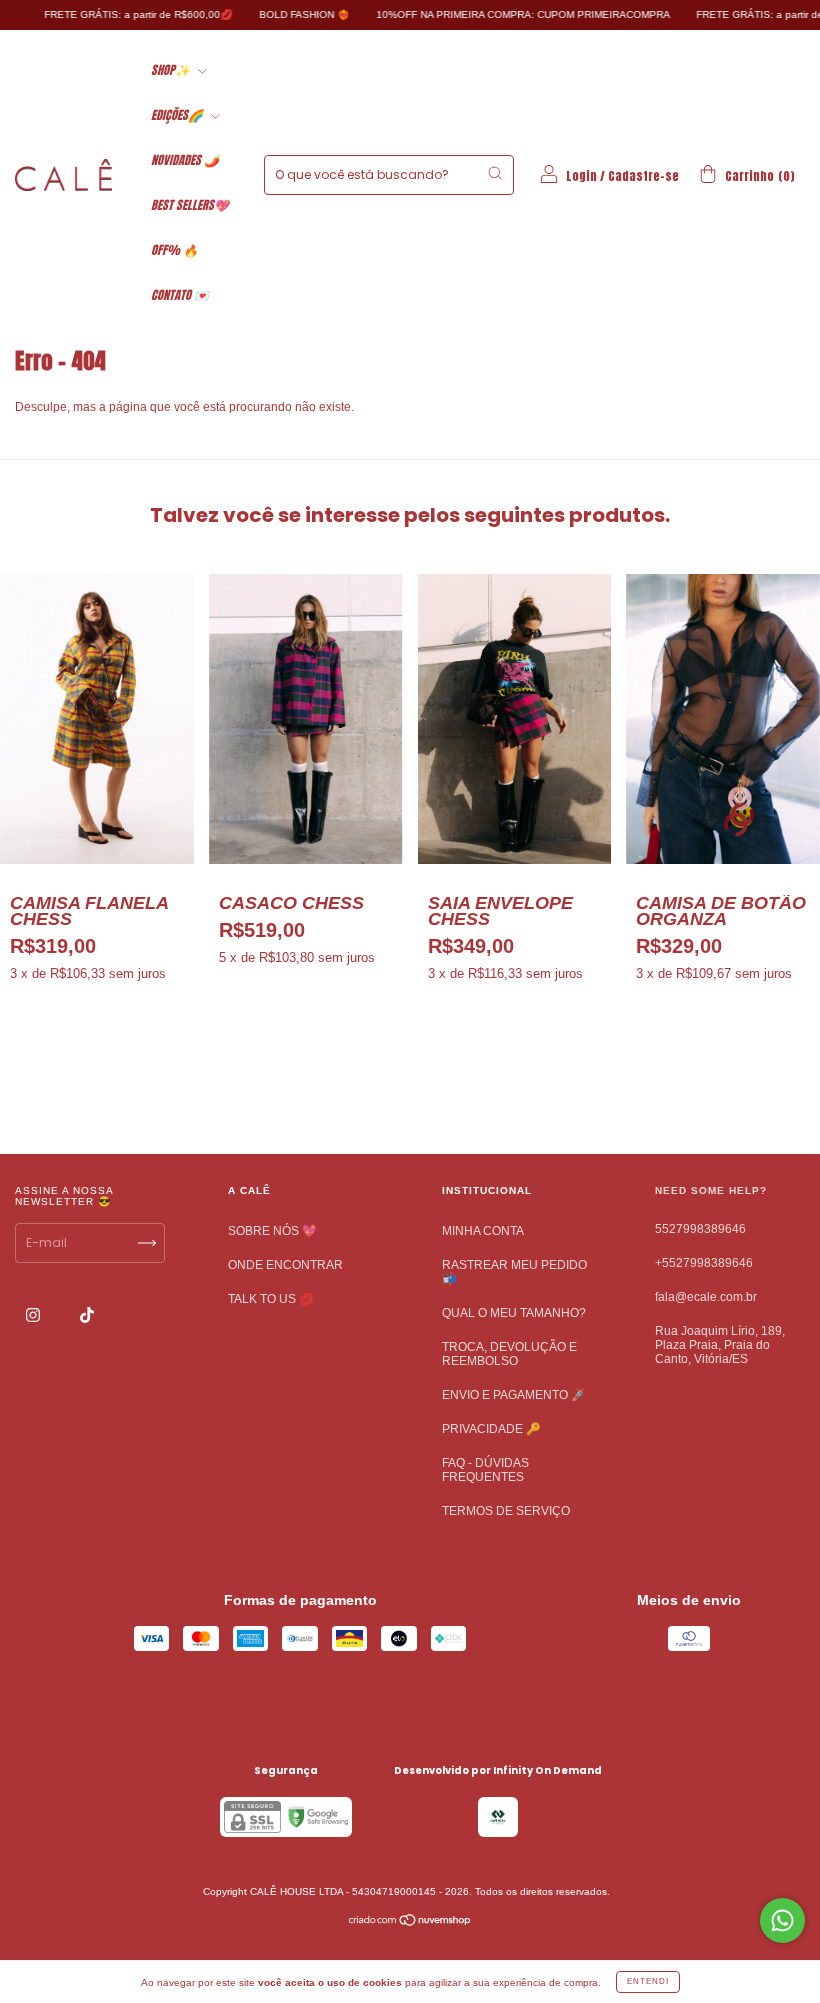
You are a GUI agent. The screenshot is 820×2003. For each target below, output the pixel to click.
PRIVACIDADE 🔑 (491, 1429)
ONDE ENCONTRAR (285, 1265)
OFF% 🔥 (174, 250)
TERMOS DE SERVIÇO (506, 1511)
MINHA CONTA (483, 1231)
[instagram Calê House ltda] (34, 1316)
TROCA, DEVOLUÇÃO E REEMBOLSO (509, 1354)
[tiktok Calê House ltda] (87, 1316)
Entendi (648, 1981)
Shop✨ (172, 70)
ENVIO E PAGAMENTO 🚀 (514, 1395)
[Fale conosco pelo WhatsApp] (782, 1920)
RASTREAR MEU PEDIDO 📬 (514, 1272)
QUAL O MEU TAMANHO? (514, 1313)
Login (581, 176)
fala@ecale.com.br (706, 1297)
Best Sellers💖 (190, 205)
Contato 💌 (180, 295)
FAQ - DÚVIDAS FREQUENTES (485, 1470)
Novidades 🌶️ (185, 160)
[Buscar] (495, 173)
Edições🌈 (178, 115)
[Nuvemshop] (410, 1923)
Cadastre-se (643, 176)
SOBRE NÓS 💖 (272, 1231)
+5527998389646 (704, 1263)
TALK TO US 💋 (271, 1299)
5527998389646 (700, 1229)
